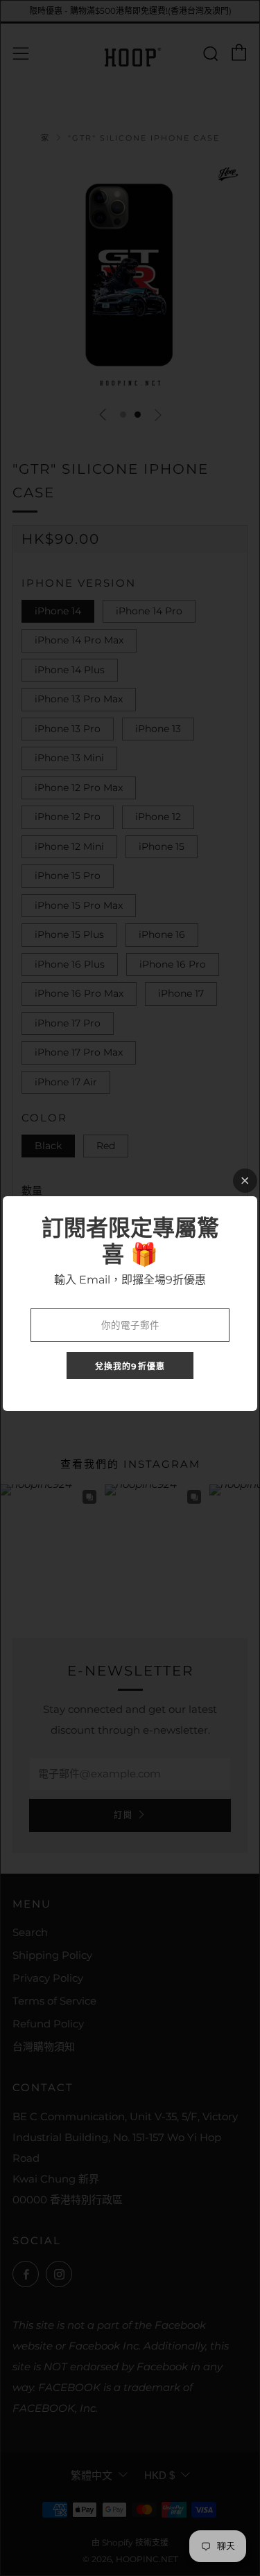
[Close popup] (245, 1181)
